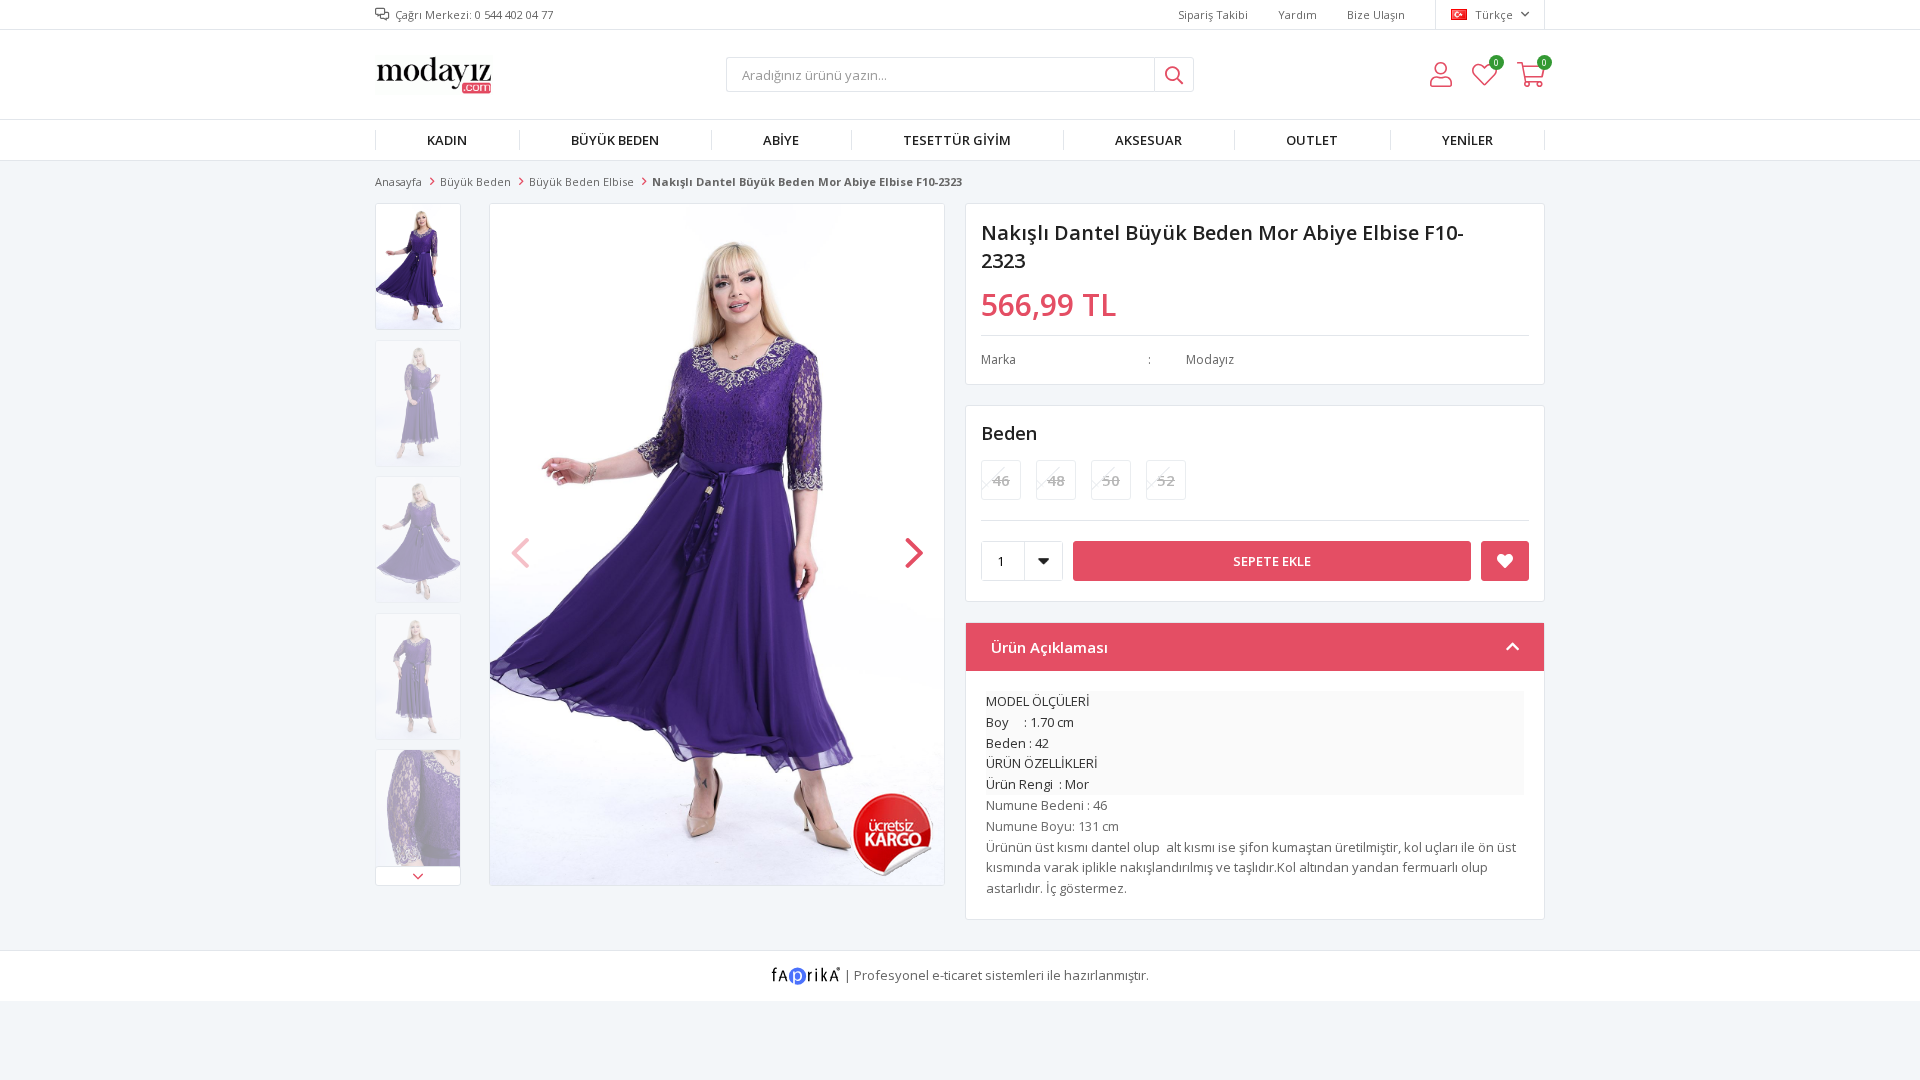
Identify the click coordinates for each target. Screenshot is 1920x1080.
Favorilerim (1495, 65)
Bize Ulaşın (1376, 14)
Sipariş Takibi (1213, 14)
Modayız (1210, 359)
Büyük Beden (615, 140)
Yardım (1297, 14)
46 (1001, 480)
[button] (418, 876)
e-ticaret (957, 974)
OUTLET (1312, 140)
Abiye (781, 140)
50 (1111, 480)
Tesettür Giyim (957, 140)
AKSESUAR (1148, 140)
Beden (1009, 433)
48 (1056, 480)
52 (1166, 480)
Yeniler (1467, 140)
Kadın (447, 140)
